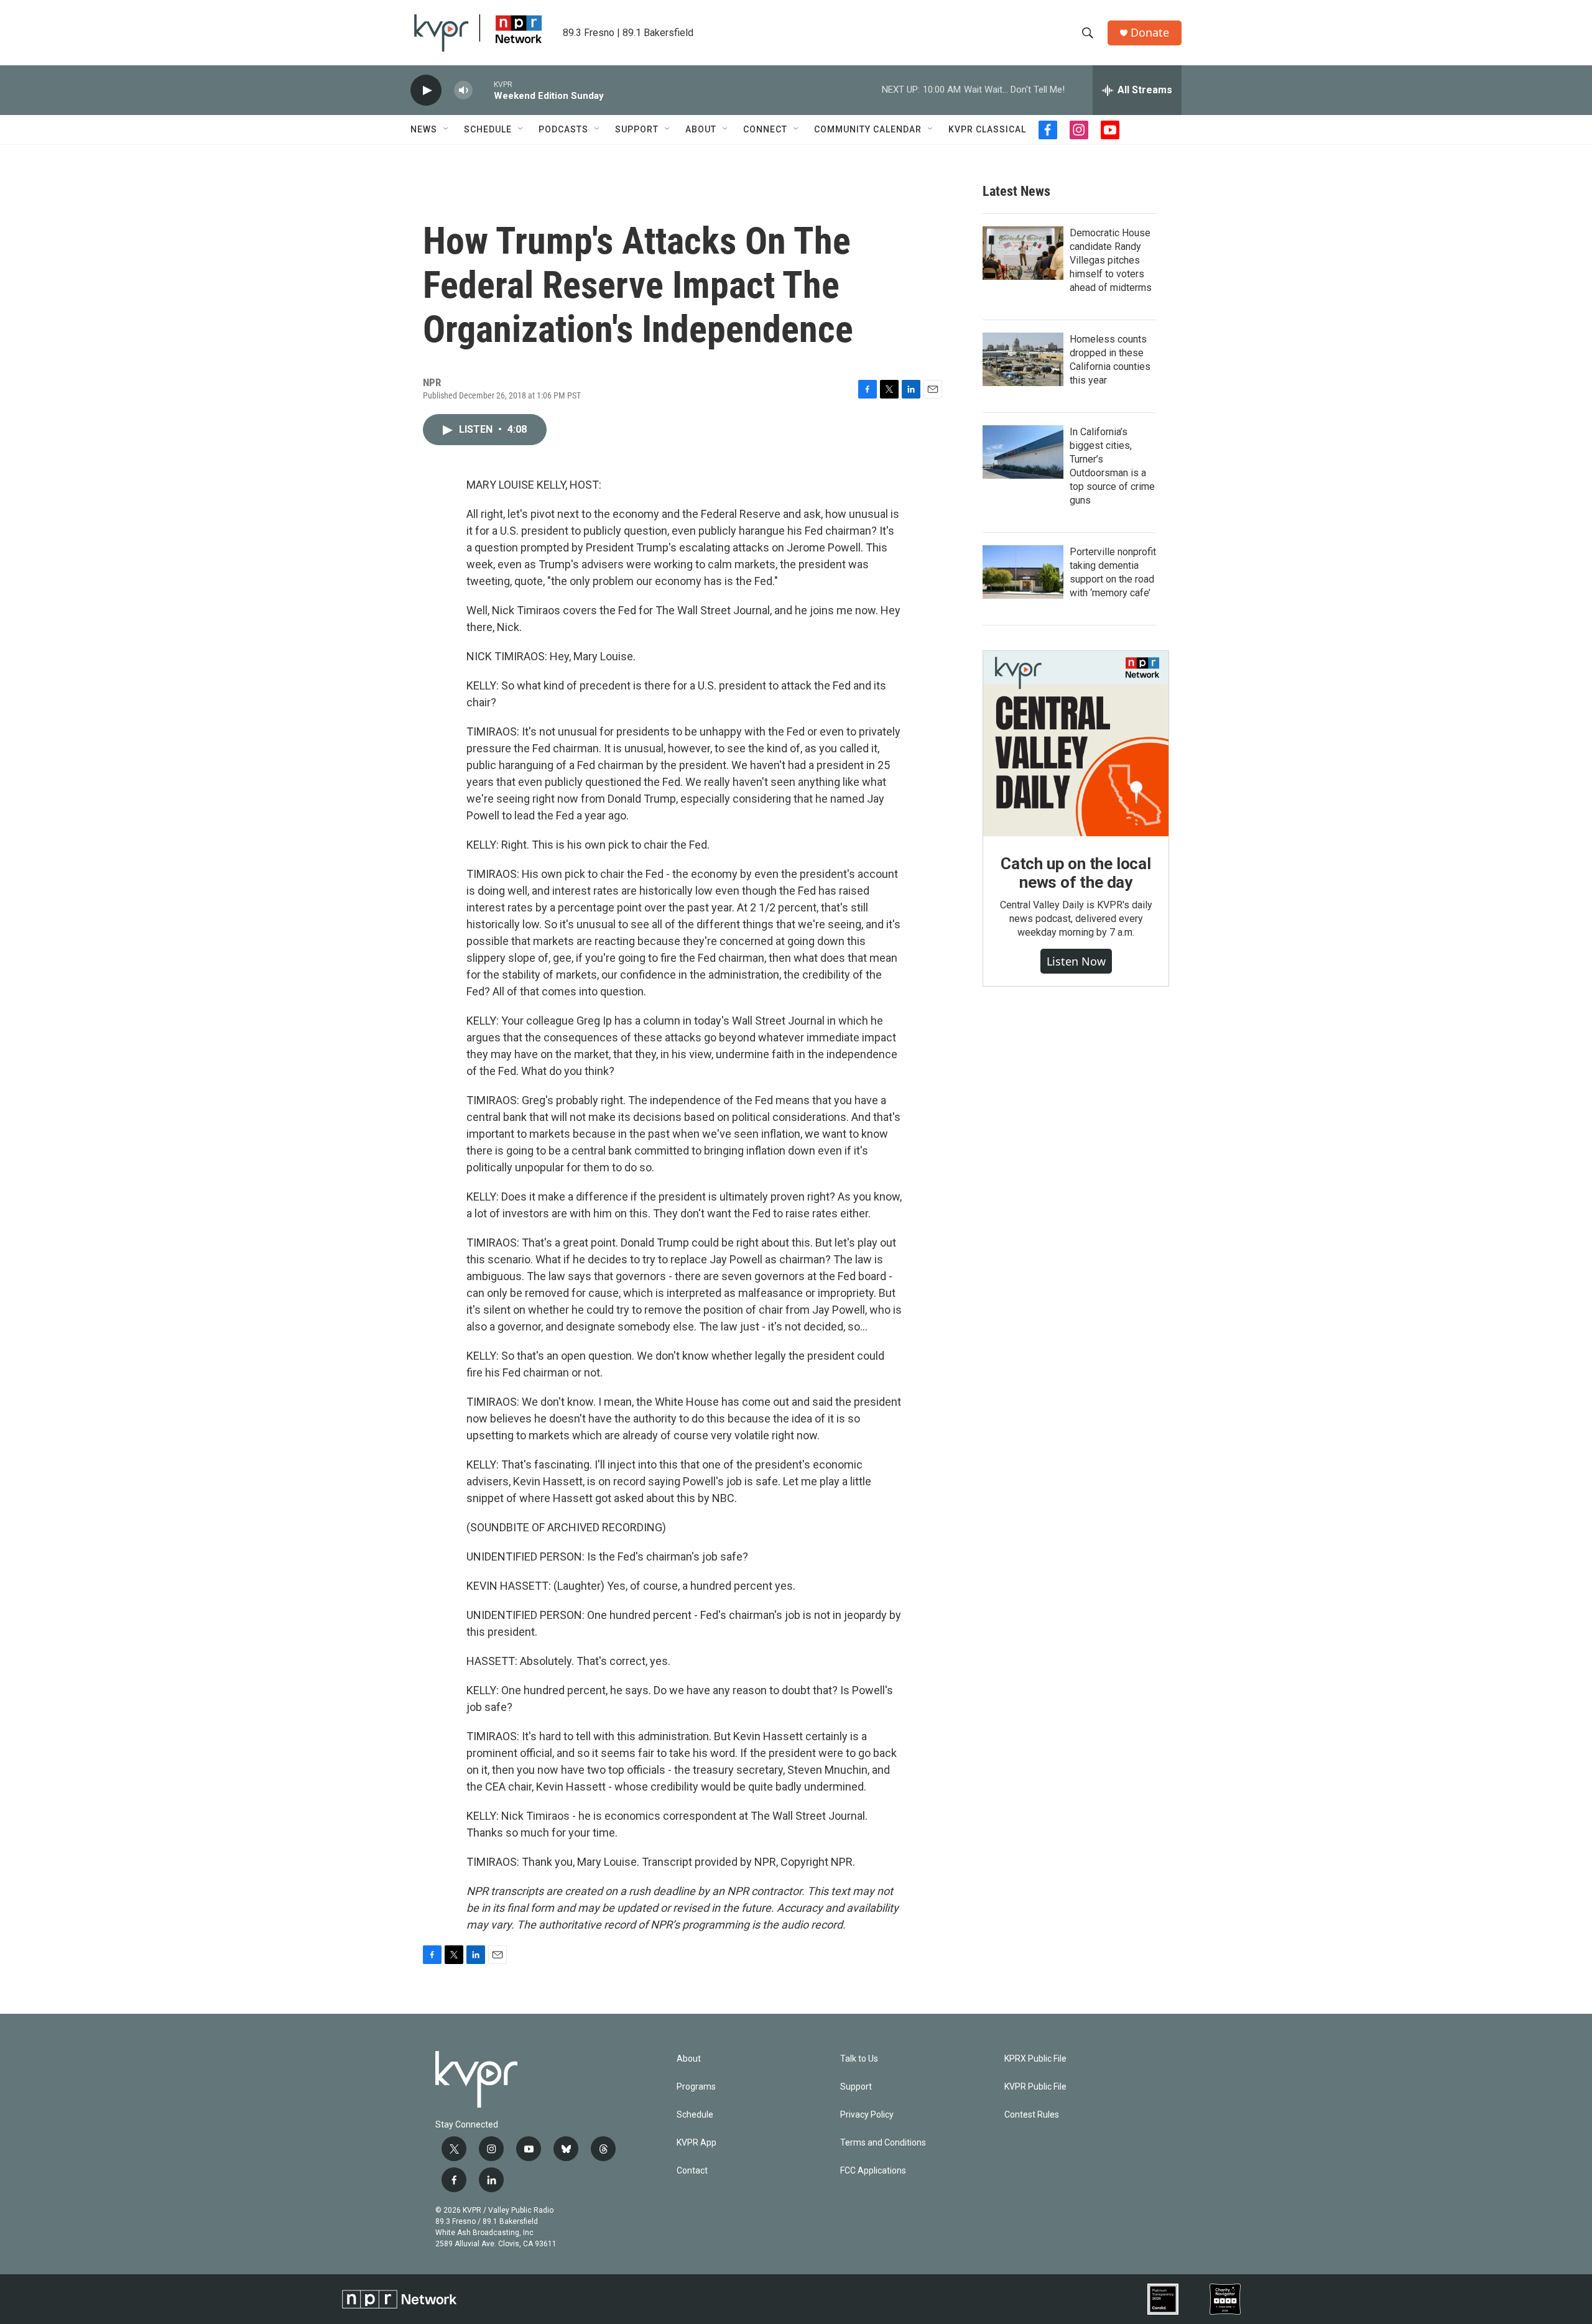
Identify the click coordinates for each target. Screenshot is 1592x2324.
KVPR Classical (987, 129)
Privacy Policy (867, 2115)
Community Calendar (868, 129)
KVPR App (696, 2143)
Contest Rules (1032, 2115)
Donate (1150, 33)
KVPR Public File (1035, 2087)
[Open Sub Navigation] (447, 129)
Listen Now (1076, 961)
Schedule (488, 129)
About (701, 129)
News (424, 129)
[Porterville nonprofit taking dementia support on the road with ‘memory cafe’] (1023, 572)
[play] (426, 90)
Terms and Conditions (883, 2143)
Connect (765, 129)
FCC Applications (873, 2171)
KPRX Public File (1035, 2059)
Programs (696, 2087)
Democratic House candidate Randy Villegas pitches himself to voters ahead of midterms (1111, 260)
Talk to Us (859, 2059)
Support (637, 129)
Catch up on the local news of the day (1076, 873)
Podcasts (563, 129)
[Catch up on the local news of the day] (1076, 744)
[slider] (483, 90)
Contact (692, 2171)
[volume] (463, 90)
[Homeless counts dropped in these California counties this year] (1023, 359)
